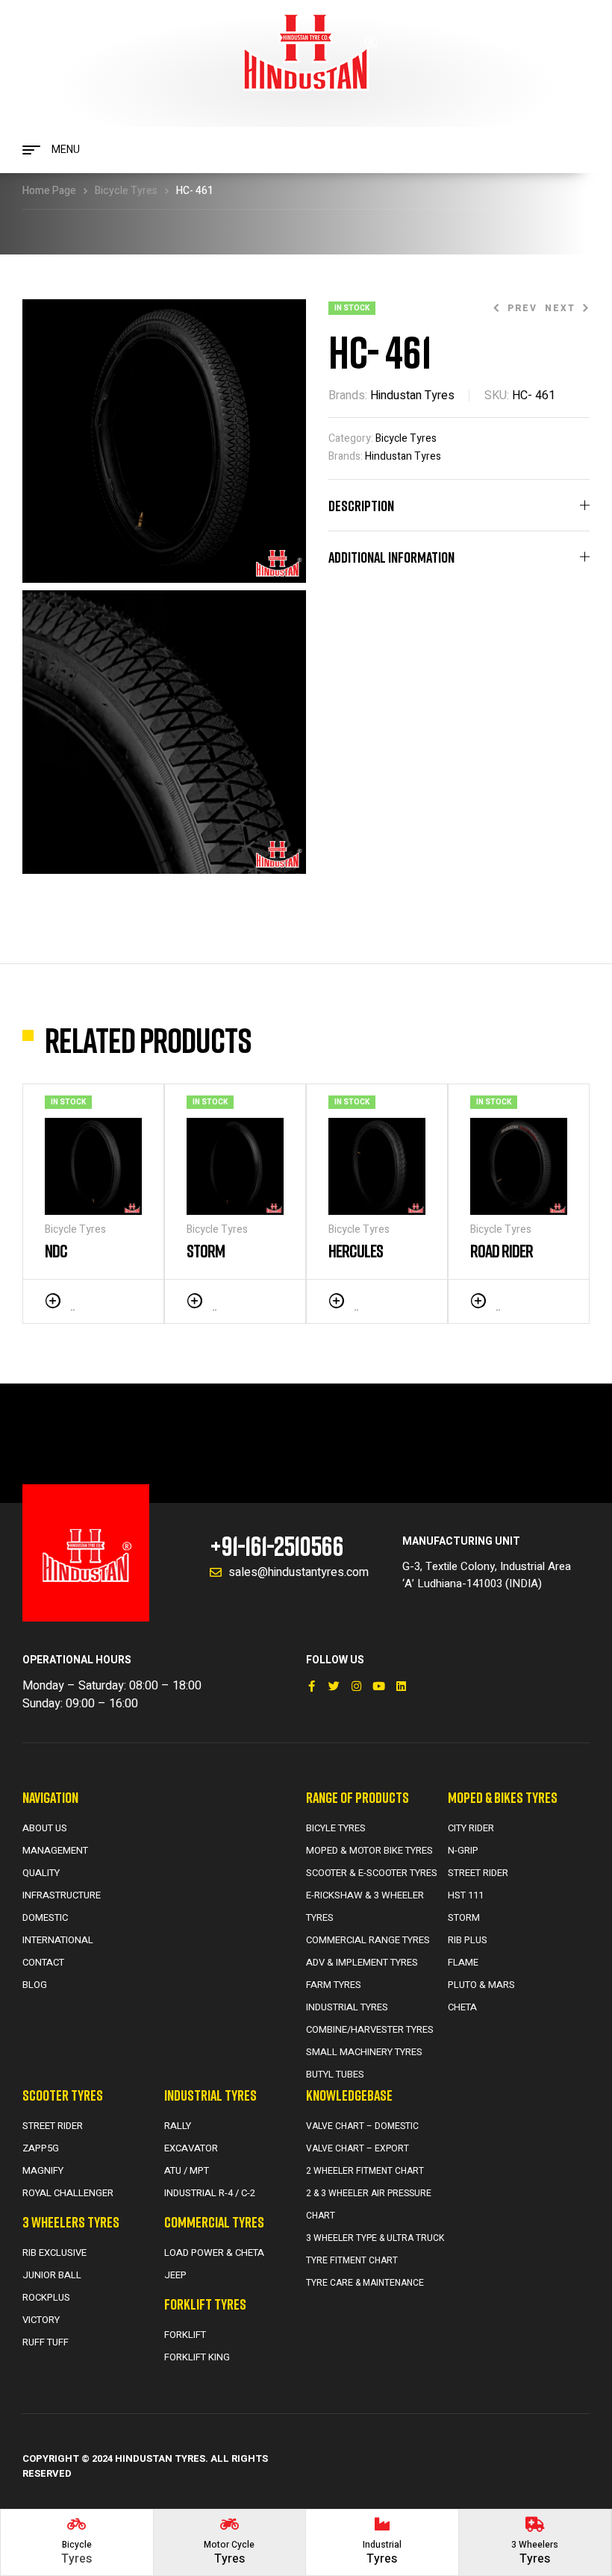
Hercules (356, 1250)
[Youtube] (379, 1686)
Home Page (49, 191)
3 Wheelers (535, 2545)
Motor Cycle (229, 2545)
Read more (72, 1301)
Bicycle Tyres (126, 191)
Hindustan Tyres (412, 396)
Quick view (134, 1300)
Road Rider (502, 1250)
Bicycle (77, 2545)
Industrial (382, 2545)
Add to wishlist (90, 1300)
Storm (206, 1250)
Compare (112, 1300)
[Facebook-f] (312, 1686)
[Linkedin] (401, 1686)
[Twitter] (334, 1686)
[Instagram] (356, 1686)
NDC (56, 1250)
